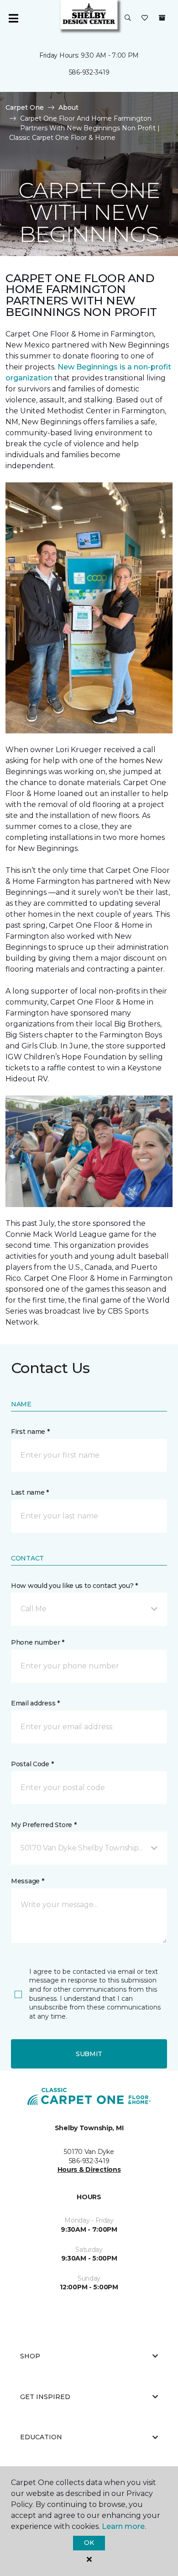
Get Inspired (45, 2397)
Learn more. (124, 2526)
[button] (128, 18)
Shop (30, 2356)
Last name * (30, 1492)
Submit (89, 2054)
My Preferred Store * (44, 1825)
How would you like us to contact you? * (74, 1586)
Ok (89, 2543)
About (68, 107)
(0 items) (162, 18)
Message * (27, 1881)
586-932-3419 (89, 72)
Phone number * (38, 1642)
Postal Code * (32, 1764)
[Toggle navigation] (13, 18)
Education (41, 2437)
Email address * (35, 1703)
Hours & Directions (89, 2170)
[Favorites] (145, 18)
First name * (30, 1432)
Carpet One (25, 107)
